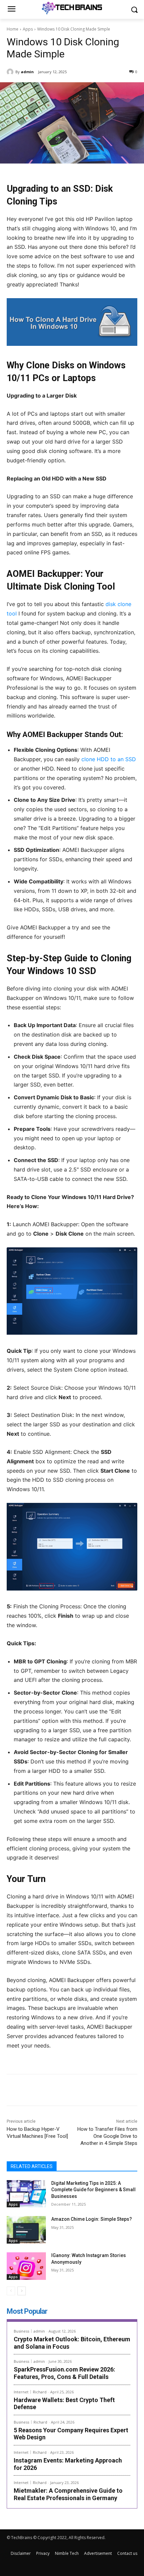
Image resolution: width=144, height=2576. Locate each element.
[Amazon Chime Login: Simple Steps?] (26, 2230)
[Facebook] (34, 2091)
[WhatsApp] (81, 2091)
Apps (28, 29)
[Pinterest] (65, 2091)
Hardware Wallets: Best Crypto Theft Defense (64, 2404)
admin (27, 72)
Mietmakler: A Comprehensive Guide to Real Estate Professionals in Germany (68, 2494)
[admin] (11, 72)
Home (13, 29)
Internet (21, 2392)
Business (21, 2331)
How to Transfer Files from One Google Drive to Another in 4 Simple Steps (107, 2136)
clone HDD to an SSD (109, 759)
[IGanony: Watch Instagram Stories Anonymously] (26, 2266)
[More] (96, 2091)
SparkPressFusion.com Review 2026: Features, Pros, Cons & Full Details (64, 2373)
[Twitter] (50, 2091)
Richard (40, 2392)
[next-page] (22, 2291)
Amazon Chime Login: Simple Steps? (92, 2219)
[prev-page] (11, 2291)
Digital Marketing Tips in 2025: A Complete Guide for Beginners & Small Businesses (93, 2190)
